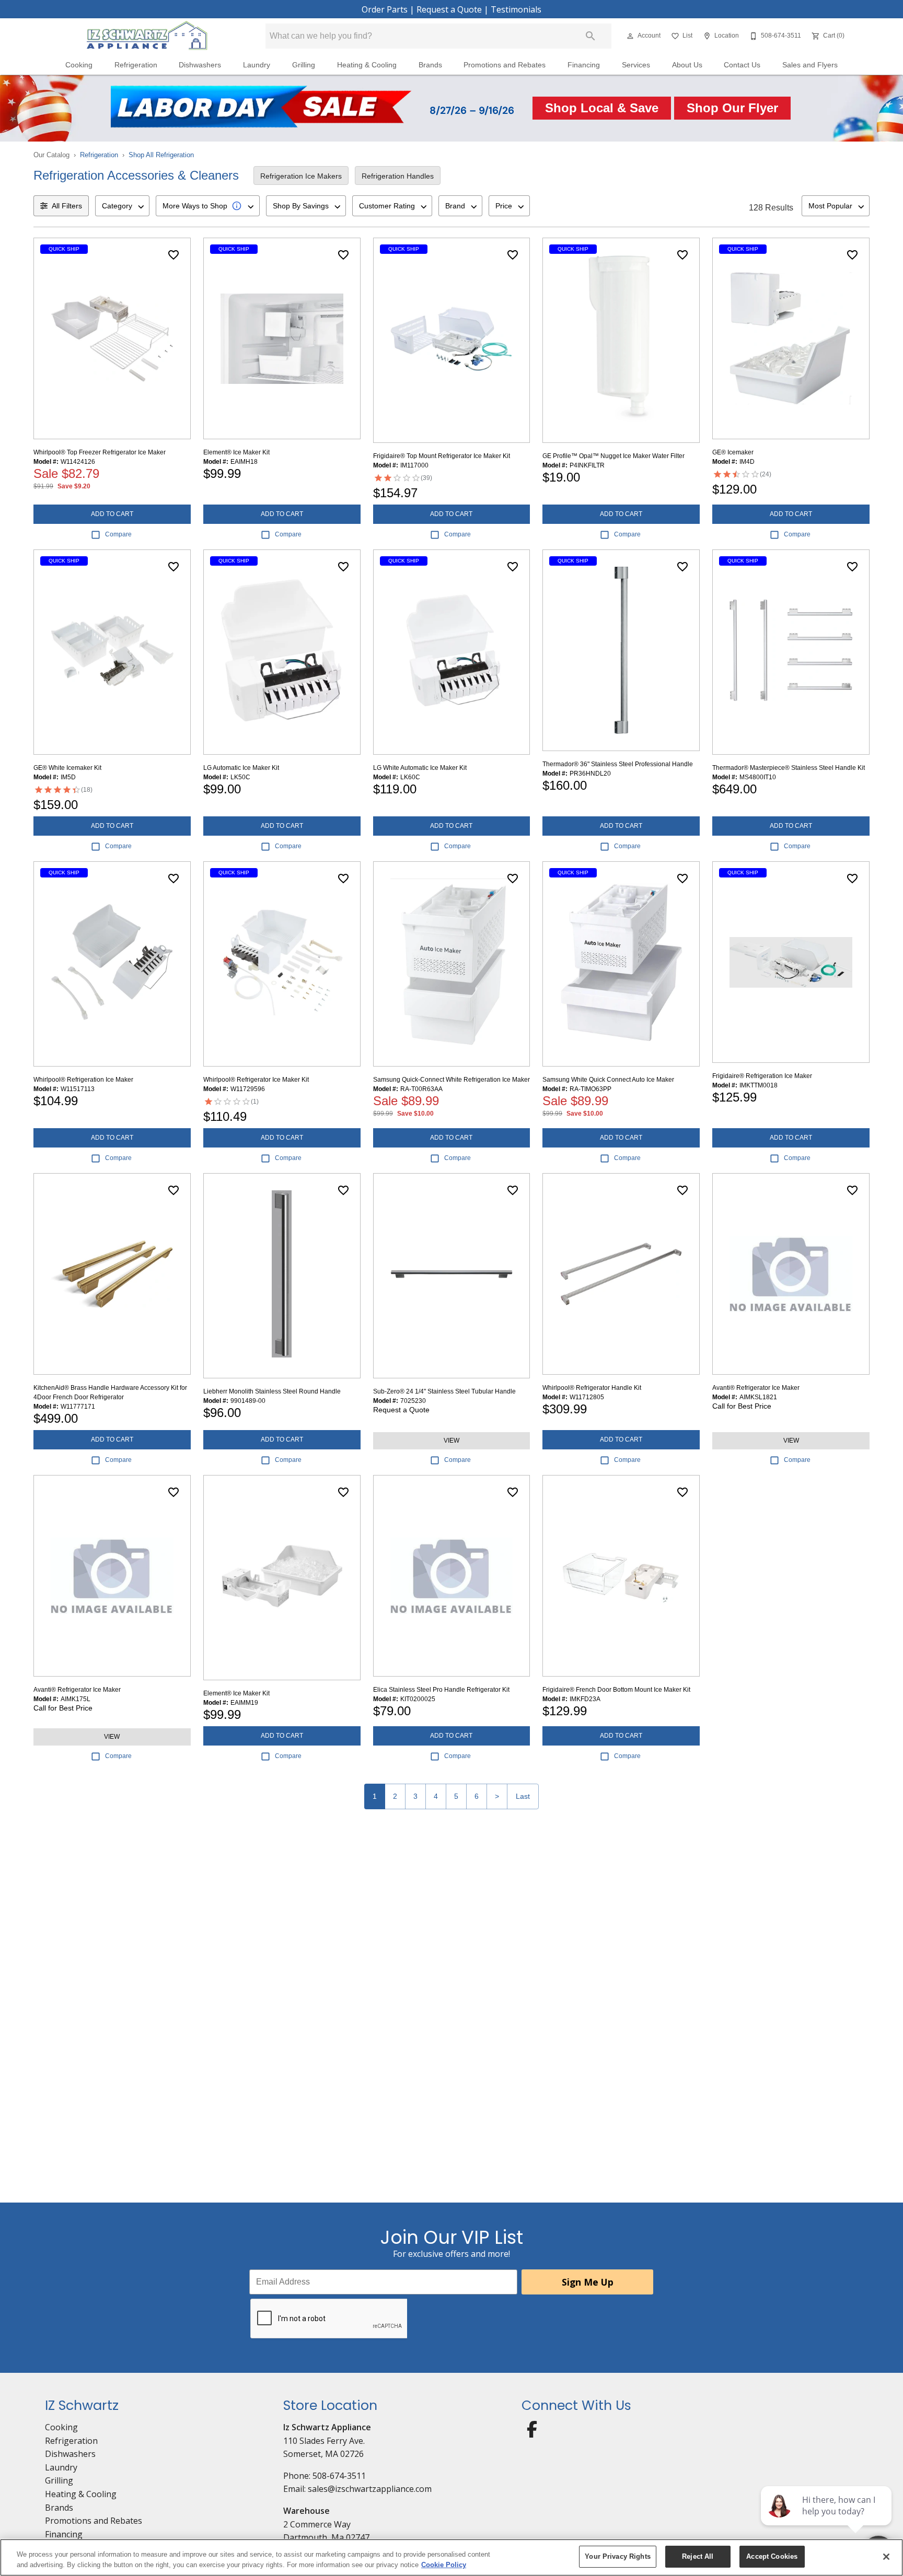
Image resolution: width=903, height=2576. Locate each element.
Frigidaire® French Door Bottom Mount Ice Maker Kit (616, 1690)
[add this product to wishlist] (173, 255)
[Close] (886, 2557)
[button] (630, 36)
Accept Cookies (772, 2556)
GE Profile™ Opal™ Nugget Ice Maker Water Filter (613, 456)
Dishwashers (200, 65)
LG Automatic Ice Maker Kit (241, 768)
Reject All (698, 2556)
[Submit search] (591, 36)
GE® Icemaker (733, 452)
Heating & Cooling (367, 65)
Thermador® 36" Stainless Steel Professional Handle (618, 764)
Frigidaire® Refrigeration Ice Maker (762, 1076)
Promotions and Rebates (505, 65)
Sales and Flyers (810, 65)
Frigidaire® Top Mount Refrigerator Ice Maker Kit (442, 456)
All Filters (67, 206)
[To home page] (147, 36)
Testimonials (516, 9)
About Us (687, 65)
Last (523, 1796)
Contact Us (742, 65)
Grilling (304, 65)
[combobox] (122, 206)
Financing (584, 65)
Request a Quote (449, 9)
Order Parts (385, 9)
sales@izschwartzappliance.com (370, 2489)
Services (636, 65)
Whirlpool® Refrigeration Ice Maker (83, 1080)
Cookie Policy (444, 2565)
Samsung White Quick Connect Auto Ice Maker (608, 1080)
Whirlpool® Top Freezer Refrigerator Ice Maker (100, 452)
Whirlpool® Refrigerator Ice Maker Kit (256, 1080)
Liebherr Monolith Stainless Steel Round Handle (272, 1391)
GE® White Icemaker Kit (67, 768)
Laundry (257, 65)
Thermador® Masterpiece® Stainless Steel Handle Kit (789, 768)
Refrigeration (136, 65)
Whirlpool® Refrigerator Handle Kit (592, 1388)
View (451, 1441)
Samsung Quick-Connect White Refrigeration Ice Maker (451, 1080)
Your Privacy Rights (617, 2556)
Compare (118, 534)
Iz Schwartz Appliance (327, 2427)
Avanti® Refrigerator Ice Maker (756, 1388)
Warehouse (306, 2511)
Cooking (79, 65)
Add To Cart (112, 514)
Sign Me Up (588, 2282)
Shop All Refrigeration (161, 155)
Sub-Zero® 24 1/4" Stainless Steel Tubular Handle (444, 1391)
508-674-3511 (339, 2476)
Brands (430, 65)
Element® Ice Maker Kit (236, 452)
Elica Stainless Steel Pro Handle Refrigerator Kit (441, 1690)
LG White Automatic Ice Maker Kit (420, 768)
